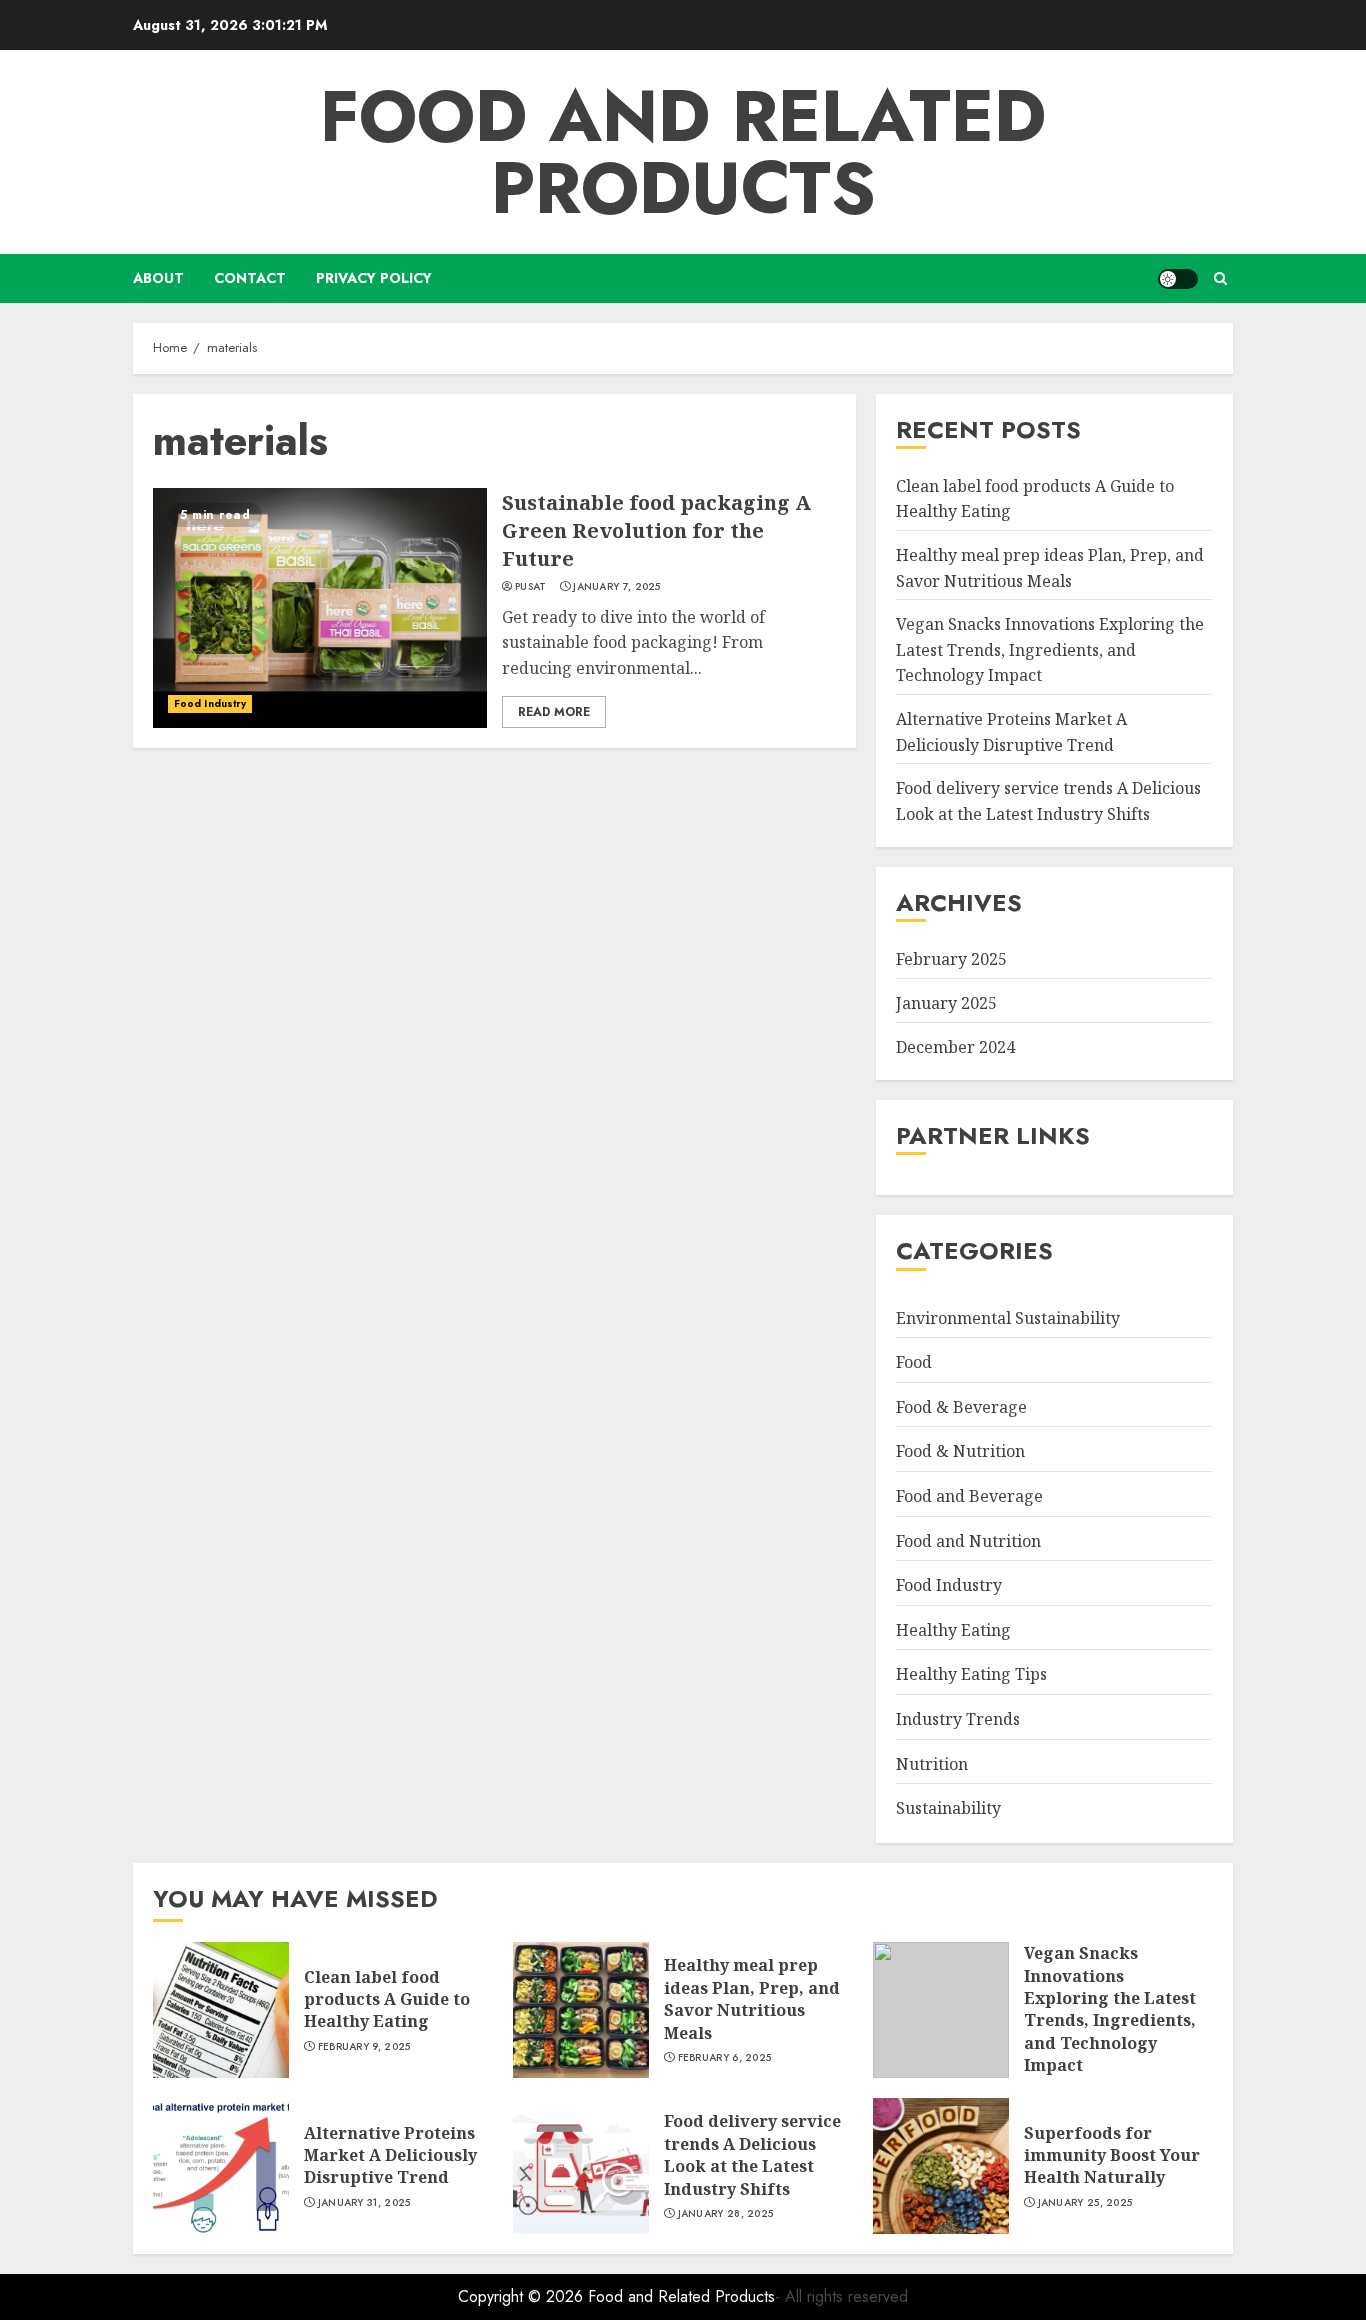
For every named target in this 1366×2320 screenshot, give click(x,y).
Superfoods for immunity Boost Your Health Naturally (1112, 2155)
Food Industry (210, 703)
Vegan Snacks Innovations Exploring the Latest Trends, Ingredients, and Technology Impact (1050, 649)
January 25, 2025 (1085, 2203)
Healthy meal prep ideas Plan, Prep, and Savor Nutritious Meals (752, 1998)
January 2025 (946, 1003)
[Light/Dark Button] (1178, 279)
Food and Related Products (683, 152)
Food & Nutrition (960, 1452)
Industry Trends (958, 1719)
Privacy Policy (374, 278)
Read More (554, 712)
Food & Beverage (961, 1407)
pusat (531, 587)
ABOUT (158, 278)
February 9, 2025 (364, 2047)
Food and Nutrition (968, 1541)
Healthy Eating (953, 1630)
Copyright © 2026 (523, 2296)
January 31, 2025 (364, 2203)
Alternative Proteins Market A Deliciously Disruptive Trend (390, 2155)
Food (914, 1362)
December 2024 (955, 1047)
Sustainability (948, 1808)
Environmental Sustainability (1008, 1318)
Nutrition (932, 1764)
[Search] (1220, 278)
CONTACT (250, 278)
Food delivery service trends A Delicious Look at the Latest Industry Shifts (752, 2154)
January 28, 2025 (726, 2214)
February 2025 (951, 960)
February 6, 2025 (725, 2058)
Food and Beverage (969, 1496)
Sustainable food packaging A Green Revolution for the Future (656, 530)
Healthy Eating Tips (971, 1675)
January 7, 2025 (617, 587)
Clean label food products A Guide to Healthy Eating (387, 1999)
